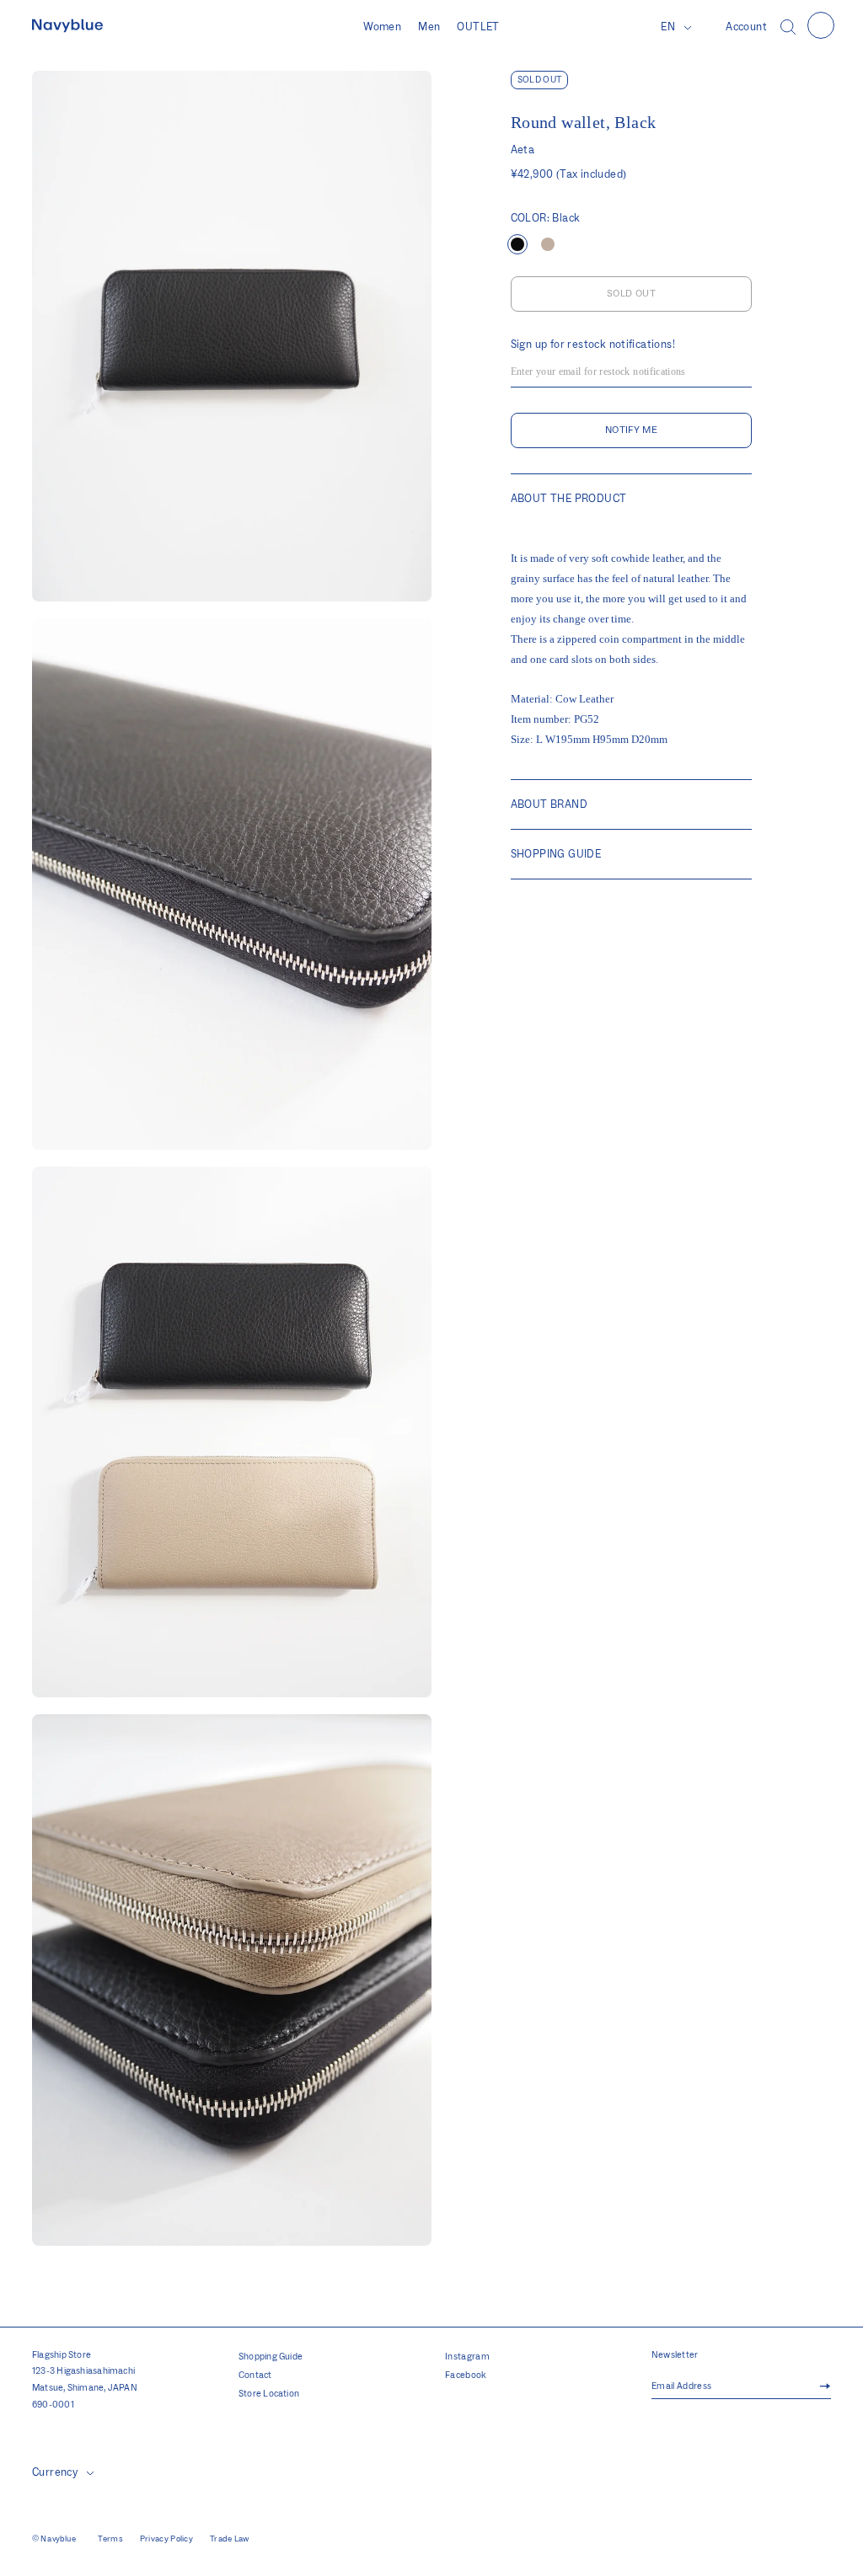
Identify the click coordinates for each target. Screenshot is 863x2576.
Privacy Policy (166, 2539)
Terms (110, 2539)
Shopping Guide (271, 2357)
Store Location (269, 2394)
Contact (255, 2376)
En (668, 27)
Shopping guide (556, 854)
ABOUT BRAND (549, 804)
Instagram (467, 2357)
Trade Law (230, 2539)
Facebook (466, 2376)
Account (746, 27)
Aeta (523, 150)
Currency (55, 2472)
